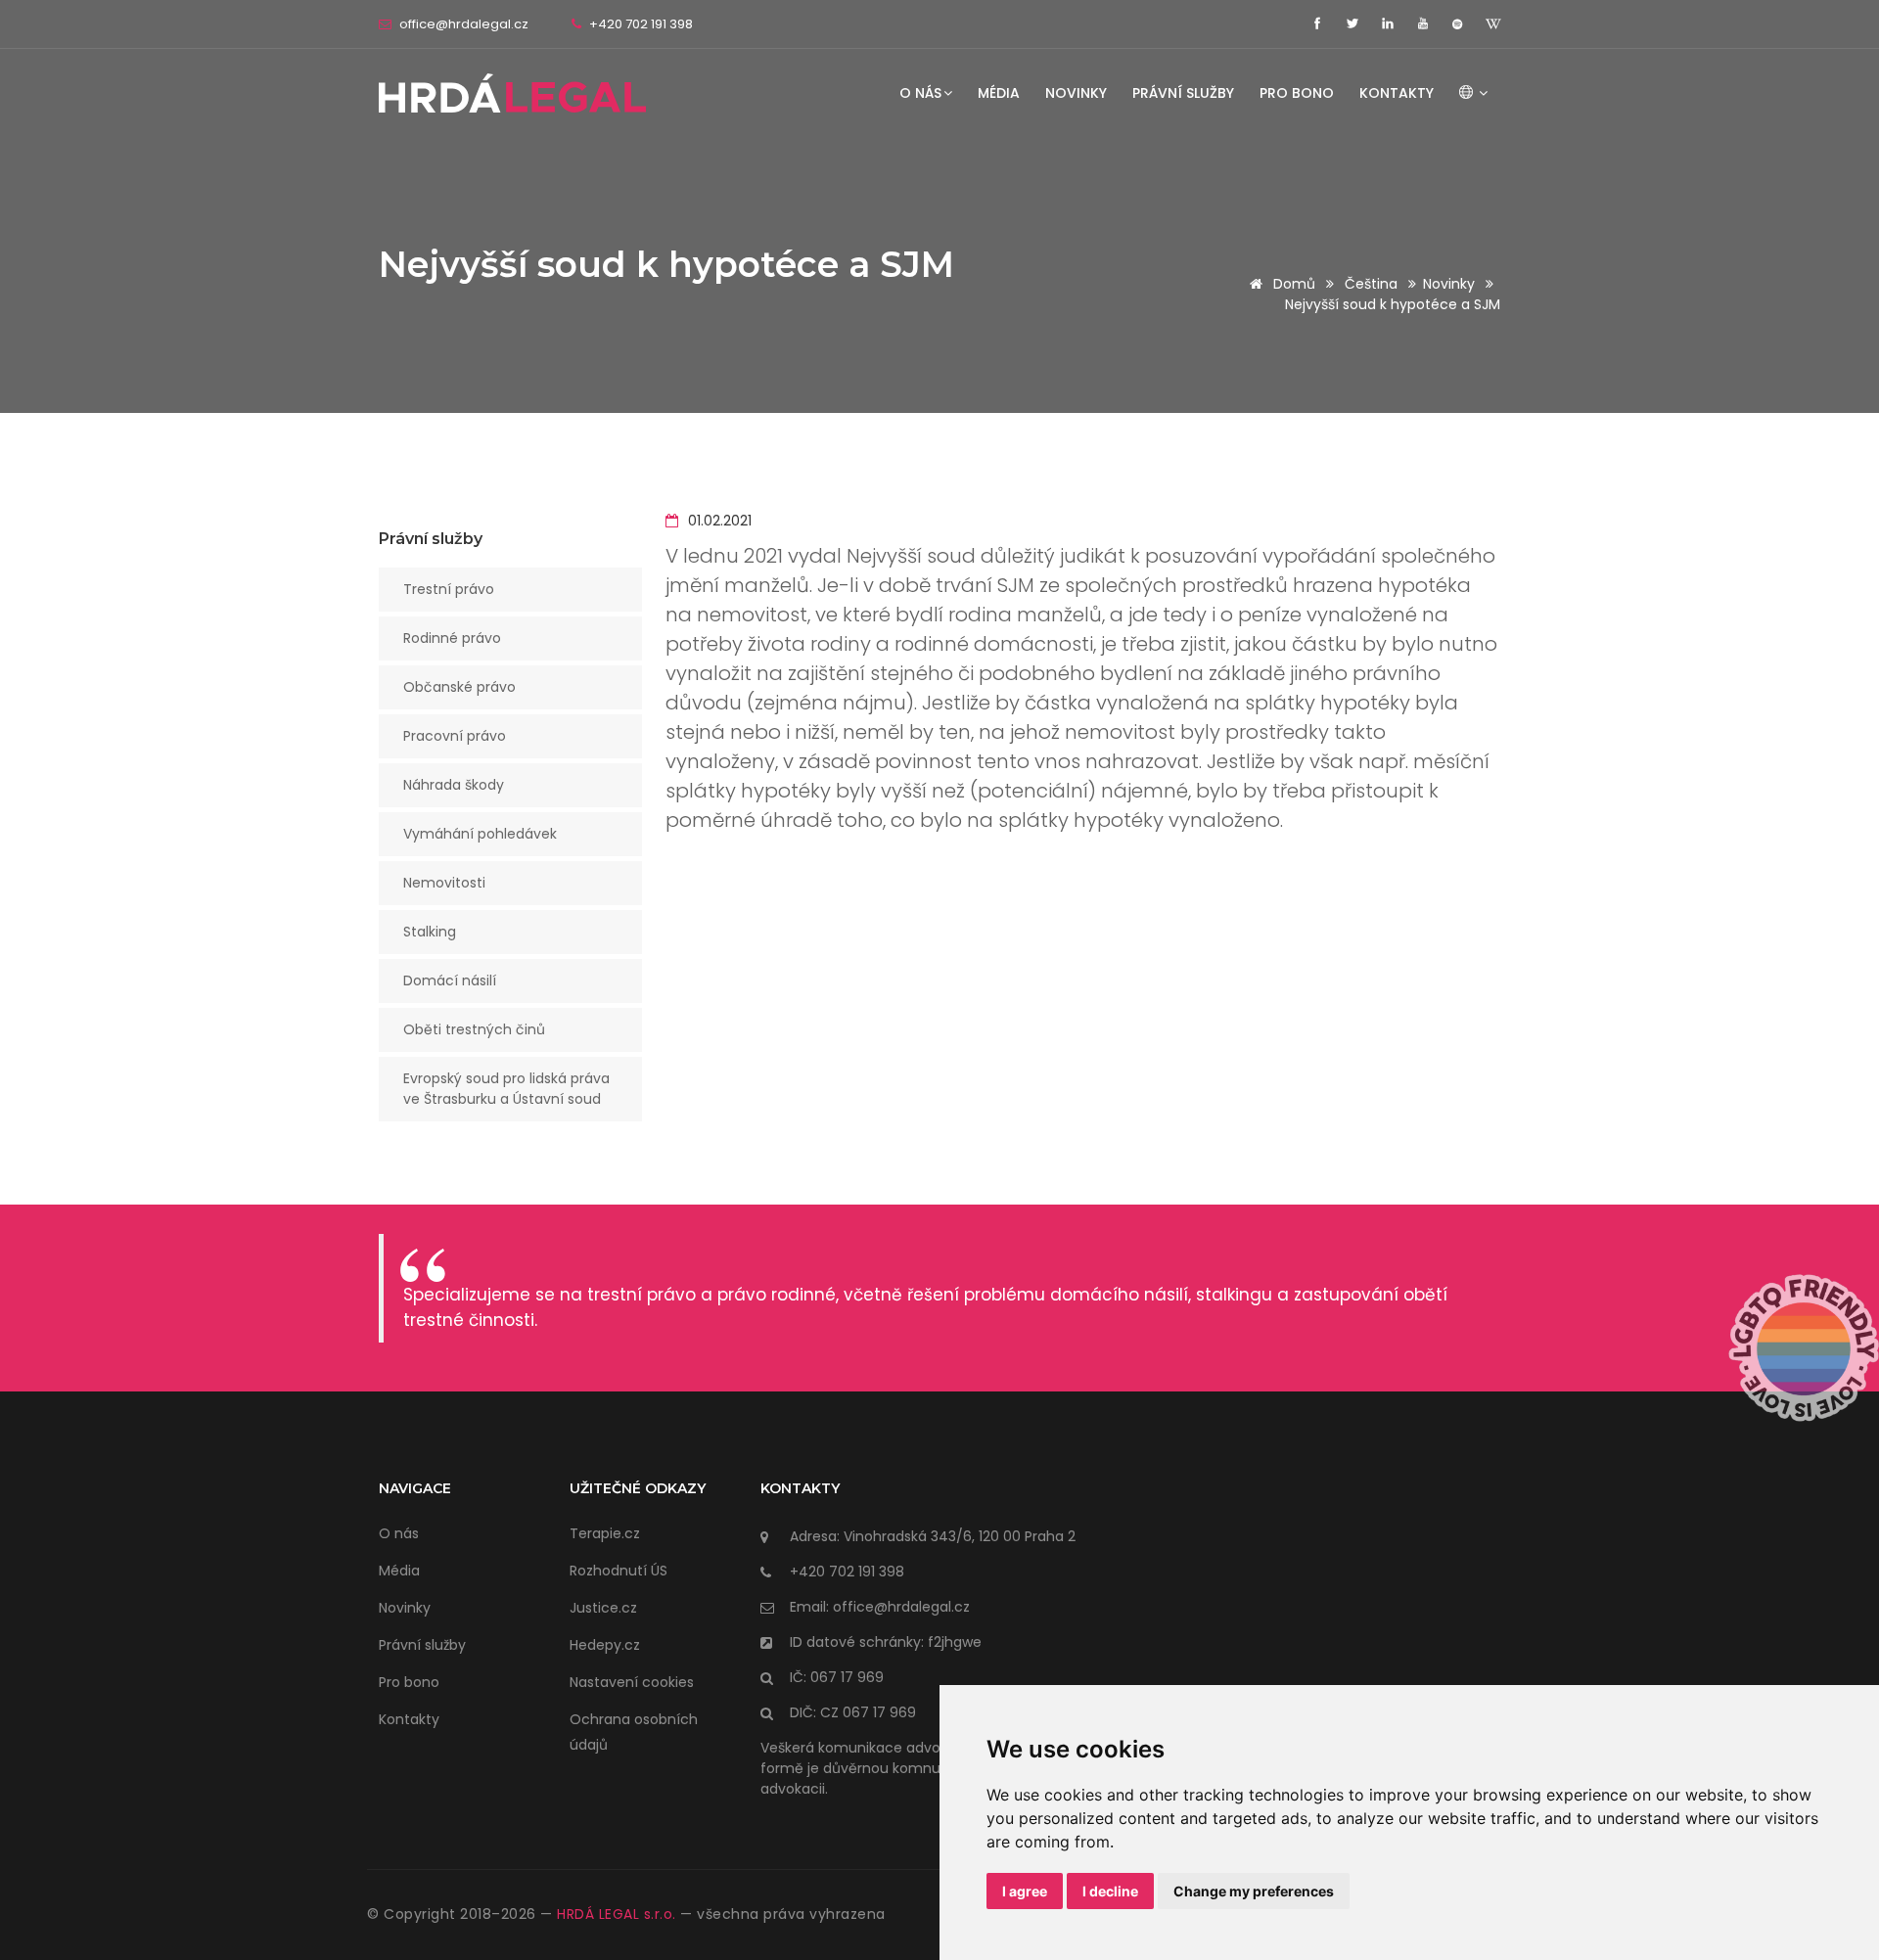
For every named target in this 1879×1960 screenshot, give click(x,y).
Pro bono (1297, 93)
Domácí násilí (450, 980)
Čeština (1371, 284)
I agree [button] (1025, 1891)
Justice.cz (603, 1608)
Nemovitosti (444, 883)
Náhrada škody (454, 785)
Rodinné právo (452, 638)
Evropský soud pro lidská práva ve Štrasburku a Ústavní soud (506, 1089)
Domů (1292, 284)
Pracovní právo (455, 736)
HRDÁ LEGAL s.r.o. (617, 1914)
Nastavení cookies (632, 1682)
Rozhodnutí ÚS (619, 1571)
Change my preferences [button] (1254, 1891)
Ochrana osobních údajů (634, 1732)
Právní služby (1183, 93)
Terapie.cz (605, 1533)
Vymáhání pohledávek (480, 834)
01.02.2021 (718, 521)
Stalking (430, 932)
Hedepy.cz (605, 1645)
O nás (920, 93)
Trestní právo (449, 589)
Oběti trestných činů (474, 1029)
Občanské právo (459, 687)
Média (999, 93)
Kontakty (1397, 93)
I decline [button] (1110, 1891)
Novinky (1076, 93)
